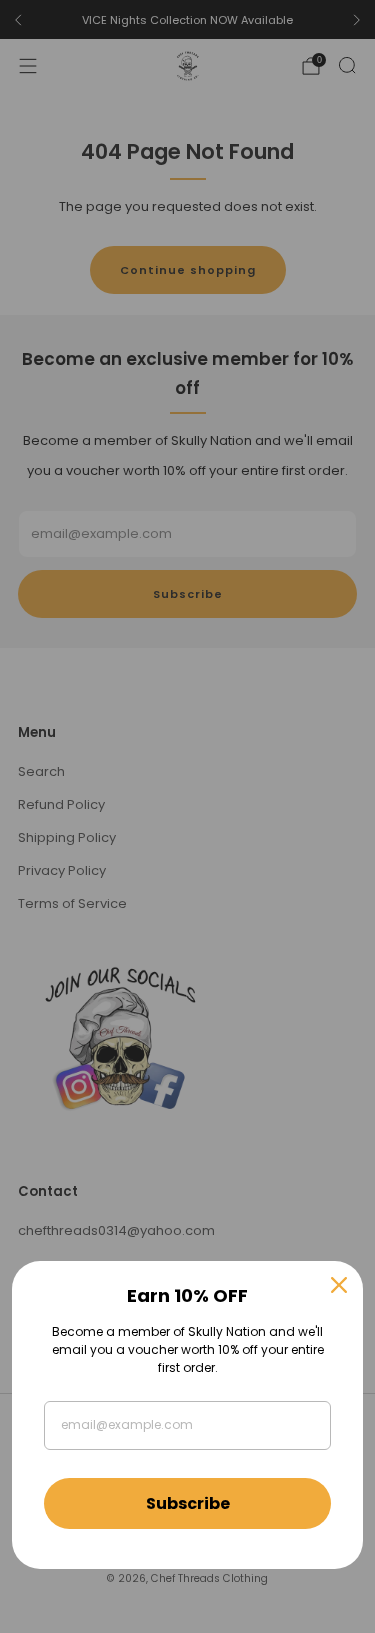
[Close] (339, 1285)
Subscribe (188, 1503)
